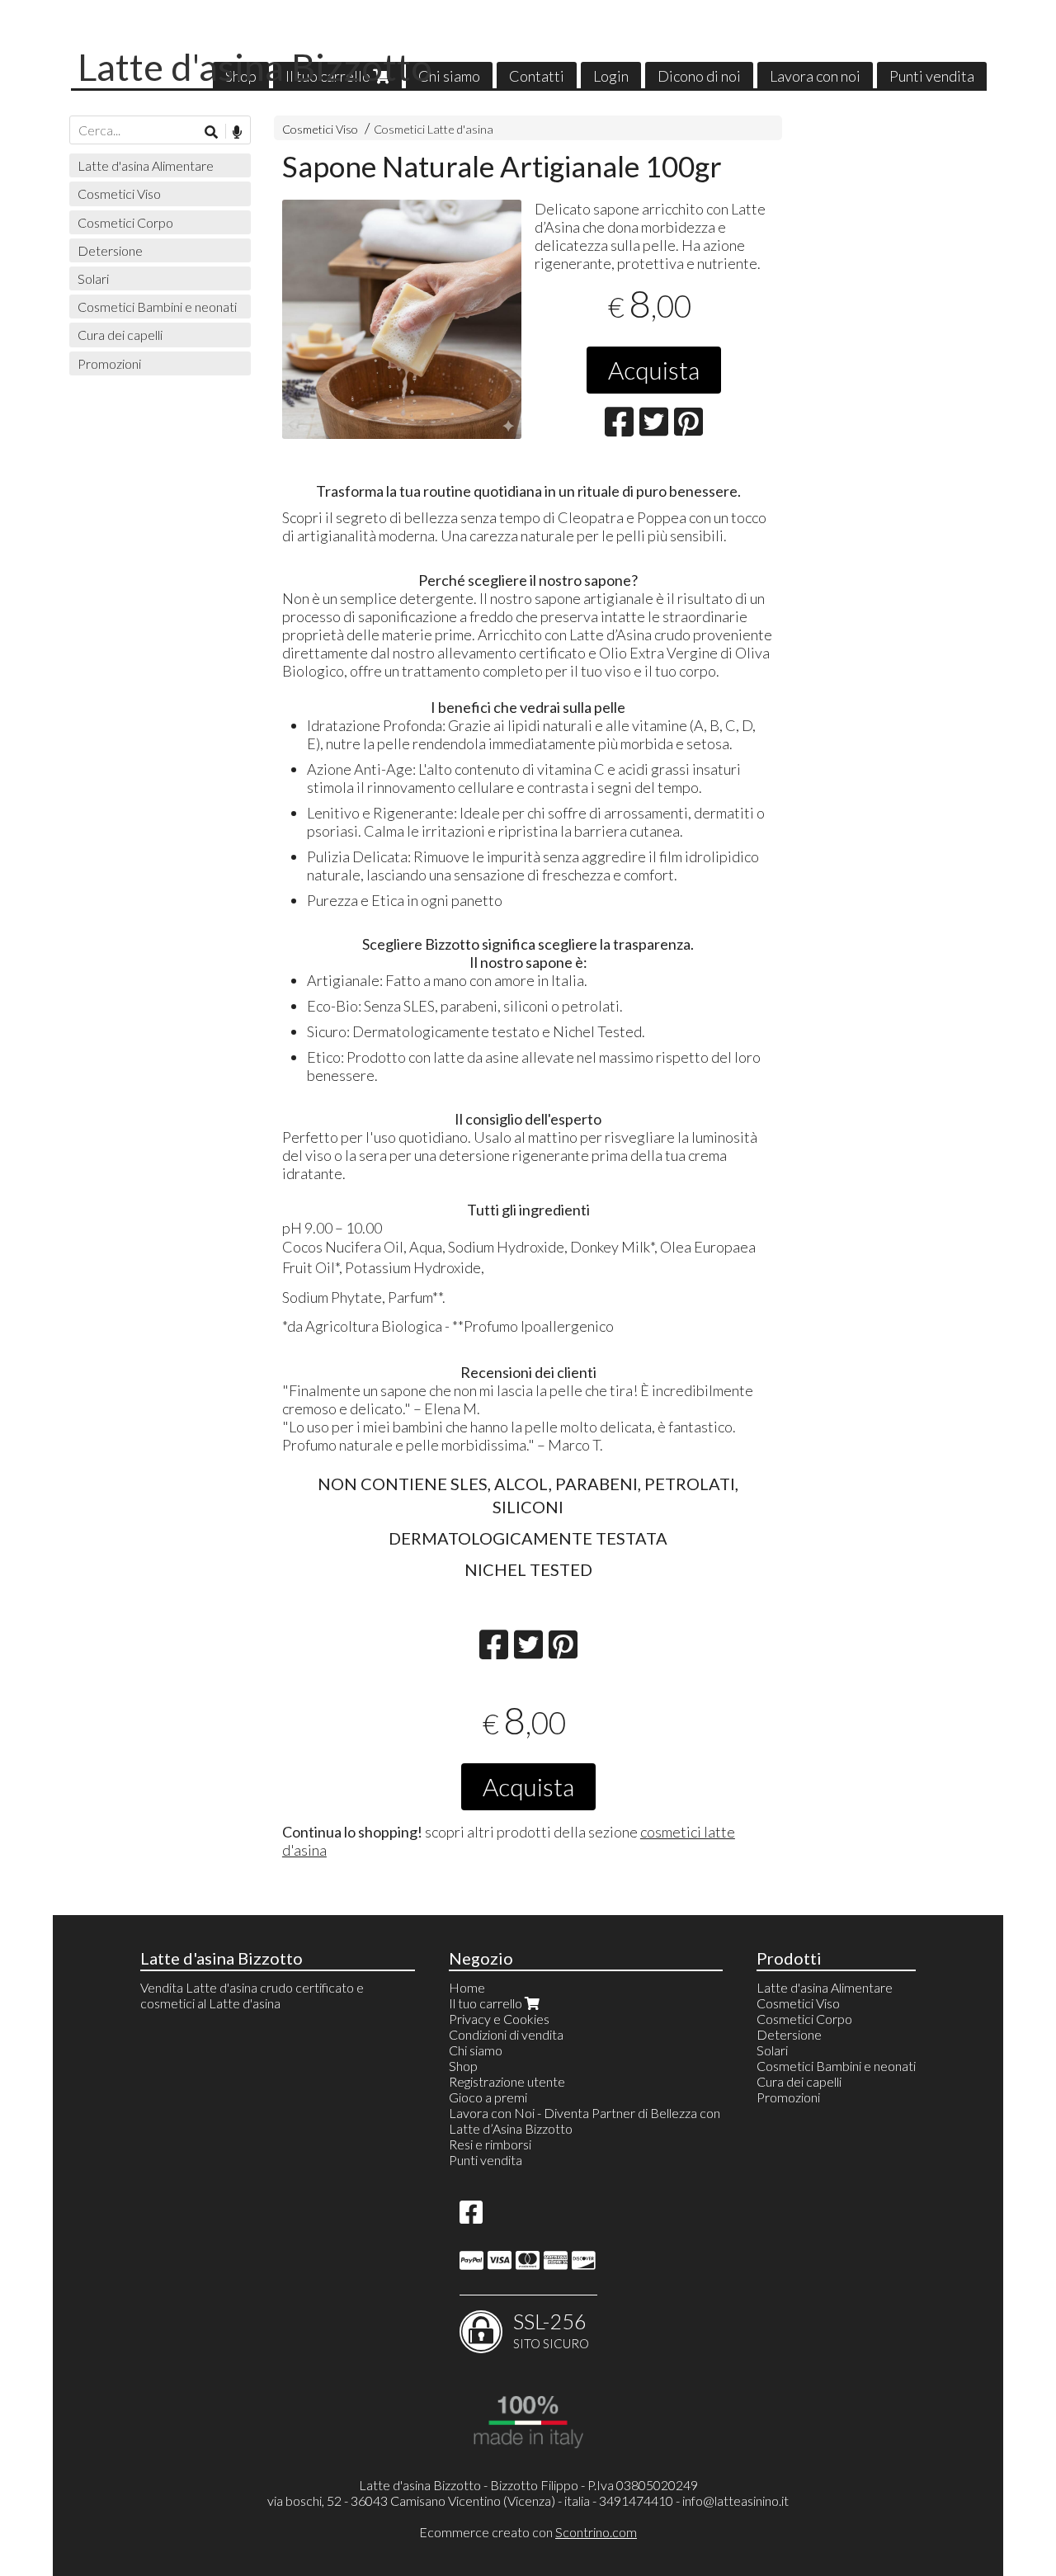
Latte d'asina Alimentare (146, 165)
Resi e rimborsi (490, 2144)
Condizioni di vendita (506, 2034)
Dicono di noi (699, 76)
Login (611, 76)
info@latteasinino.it (735, 2501)
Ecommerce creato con (528, 2532)
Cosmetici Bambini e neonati (157, 307)
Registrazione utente (507, 2081)
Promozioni (109, 363)
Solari (93, 278)
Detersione (110, 250)
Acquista (654, 370)
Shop (463, 2066)
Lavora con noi (815, 76)
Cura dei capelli (120, 335)
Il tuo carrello (487, 2003)
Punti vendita (932, 76)
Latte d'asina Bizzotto (255, 67)
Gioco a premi (488, 2097)
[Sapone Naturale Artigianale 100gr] (402, 319)
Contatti (537, 76)
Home (467, 1987)
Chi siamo (449, 76)
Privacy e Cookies (499, 2019)
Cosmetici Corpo (125, 222)
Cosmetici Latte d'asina (434, 129)
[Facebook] (471, 2217)
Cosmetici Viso (320, 129)
